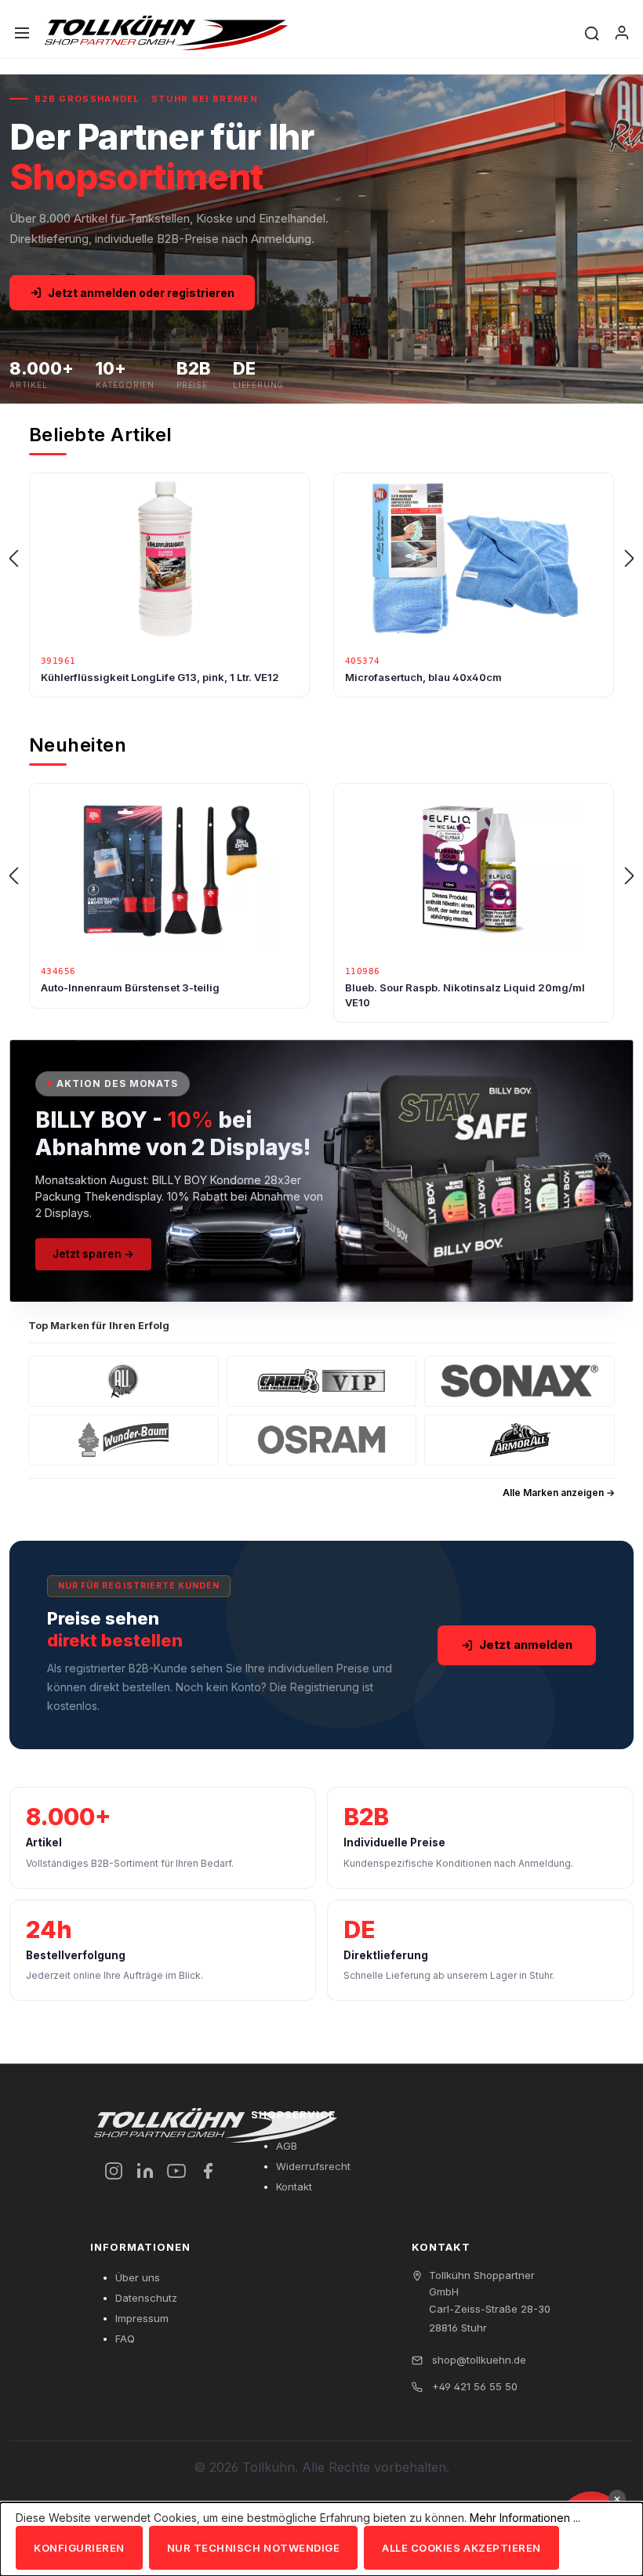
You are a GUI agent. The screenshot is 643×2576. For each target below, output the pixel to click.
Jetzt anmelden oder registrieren (141, 293)
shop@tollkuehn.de (478, 2360)
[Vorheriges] (13, 559)
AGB (287, 2146)
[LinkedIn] (145, 2171)
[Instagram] (114, 2171)
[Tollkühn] (166, 33)
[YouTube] (176, 2171)
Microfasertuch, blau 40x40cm (119, 677)
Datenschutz (146, 2298)
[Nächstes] (630, 559)
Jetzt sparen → (93, 1254)
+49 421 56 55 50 (473, 2386)
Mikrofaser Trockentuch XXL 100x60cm (445, 677)
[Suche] (592, 33)
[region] (321, 559)
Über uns (138, 2277)
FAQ (125, 2339)
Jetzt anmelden (526, 1645)
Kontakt (294, 2187)
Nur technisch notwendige (253, 2548)
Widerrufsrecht (313, 2166)
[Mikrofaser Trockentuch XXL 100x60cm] (474, 560)
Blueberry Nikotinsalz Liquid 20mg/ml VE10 (456, 987)
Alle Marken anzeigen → (559, 1493)
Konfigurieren (79, 2548)
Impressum (142, 2318)
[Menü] (22, 33)
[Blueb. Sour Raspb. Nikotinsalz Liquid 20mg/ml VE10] (169, 870)
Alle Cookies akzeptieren (461, 2548)
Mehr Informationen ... (525, 2518)
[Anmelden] (622, 33)
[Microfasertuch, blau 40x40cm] (169, 560)
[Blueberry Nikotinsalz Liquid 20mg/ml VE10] (474, 870)
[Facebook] (208, 2171)
